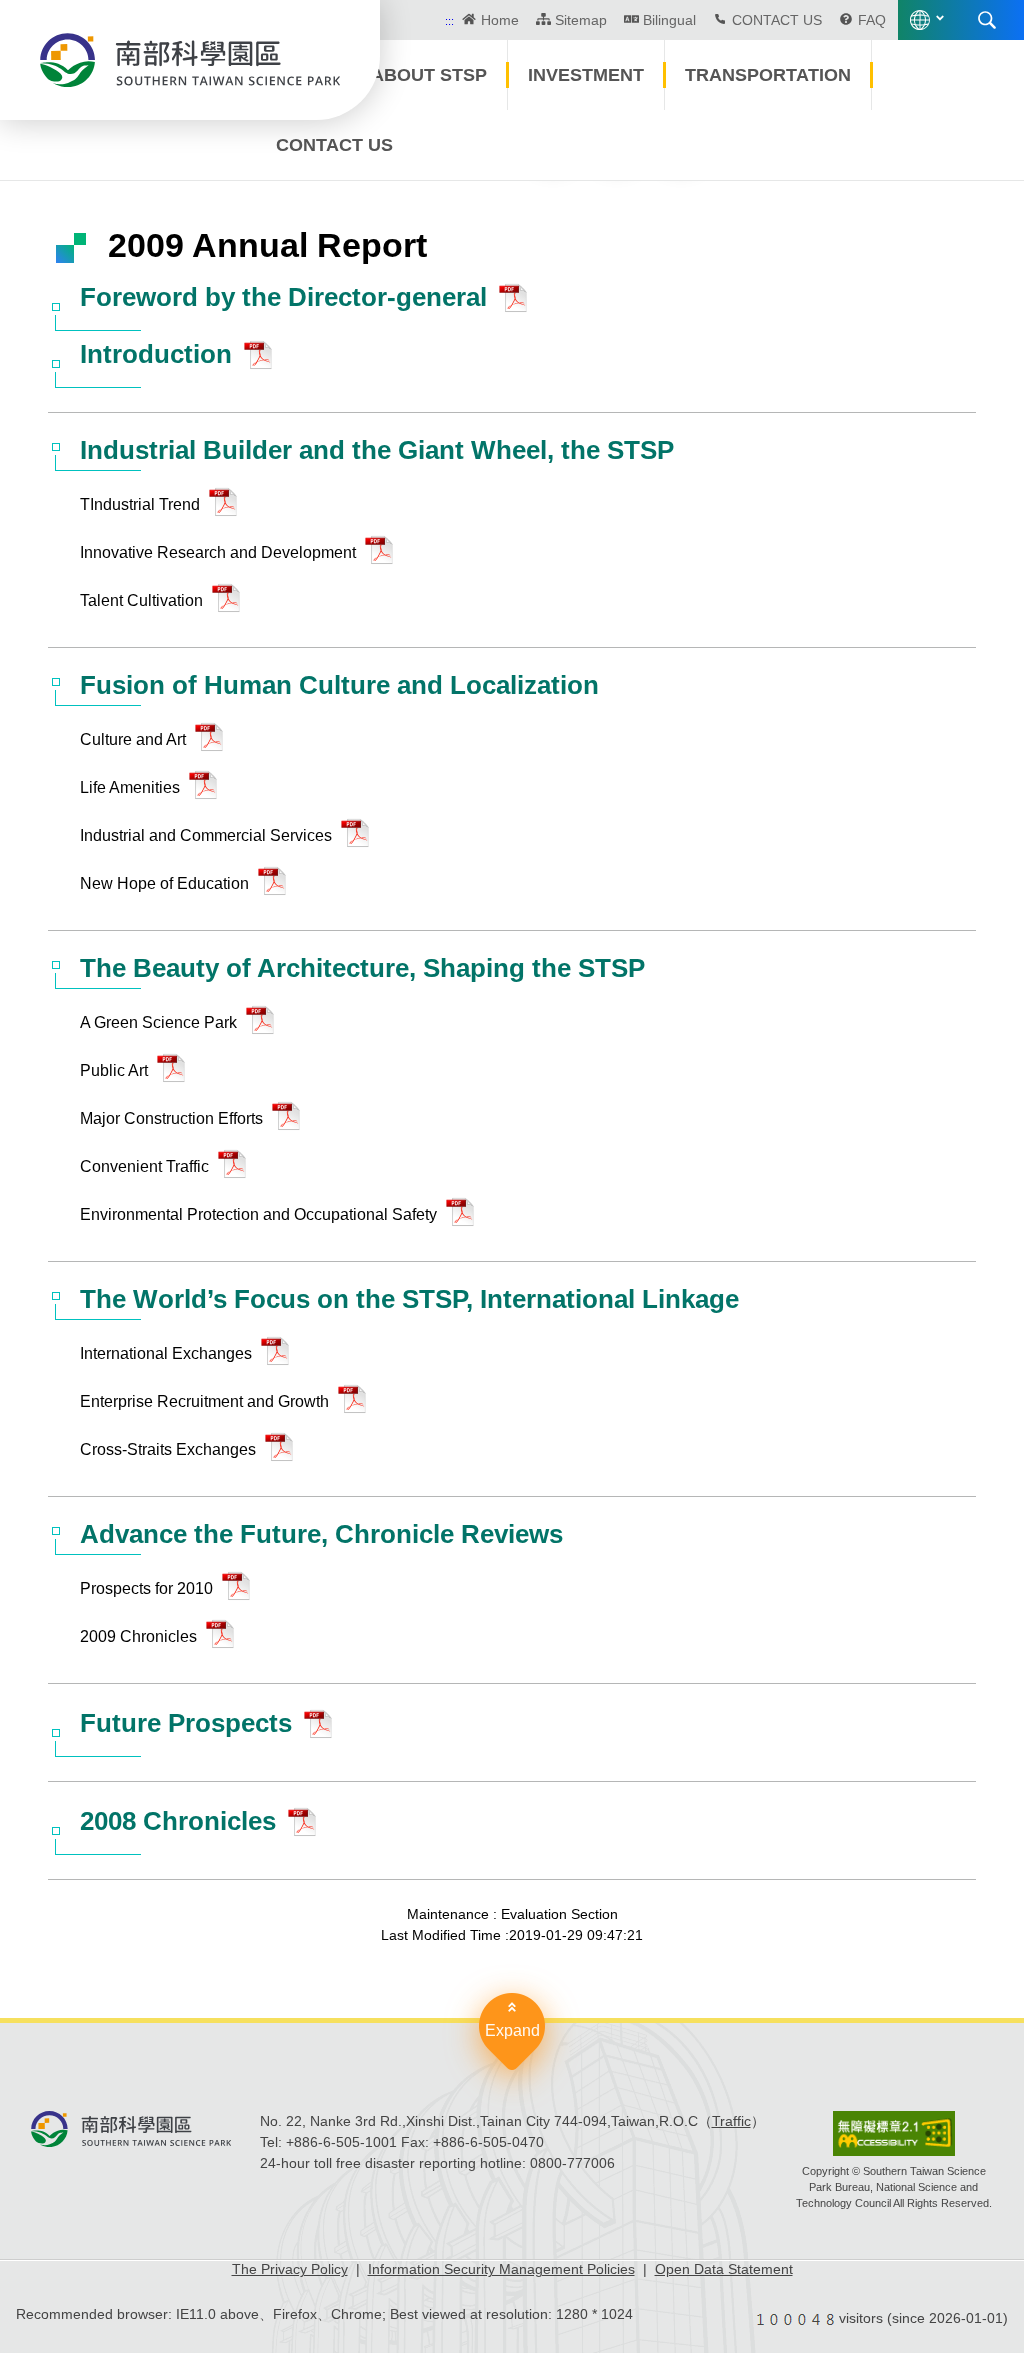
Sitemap (581, 20)
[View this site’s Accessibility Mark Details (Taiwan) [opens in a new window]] (894, 2133)
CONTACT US (777, 20)
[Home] (190, 60)
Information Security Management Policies (501, 2269)
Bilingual (669, 20)
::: (449, 21)
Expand (512, 2030)
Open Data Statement (724, 2269)
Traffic (731, 2121)
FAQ (872, 20)
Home (500, 20)
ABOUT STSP (429, 75)
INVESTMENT (586, 75)
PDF (518, 303)
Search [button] (987, 20)
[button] (553, 144)
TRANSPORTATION (768, 75)
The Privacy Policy (290, 2269)
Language (920, 20)
